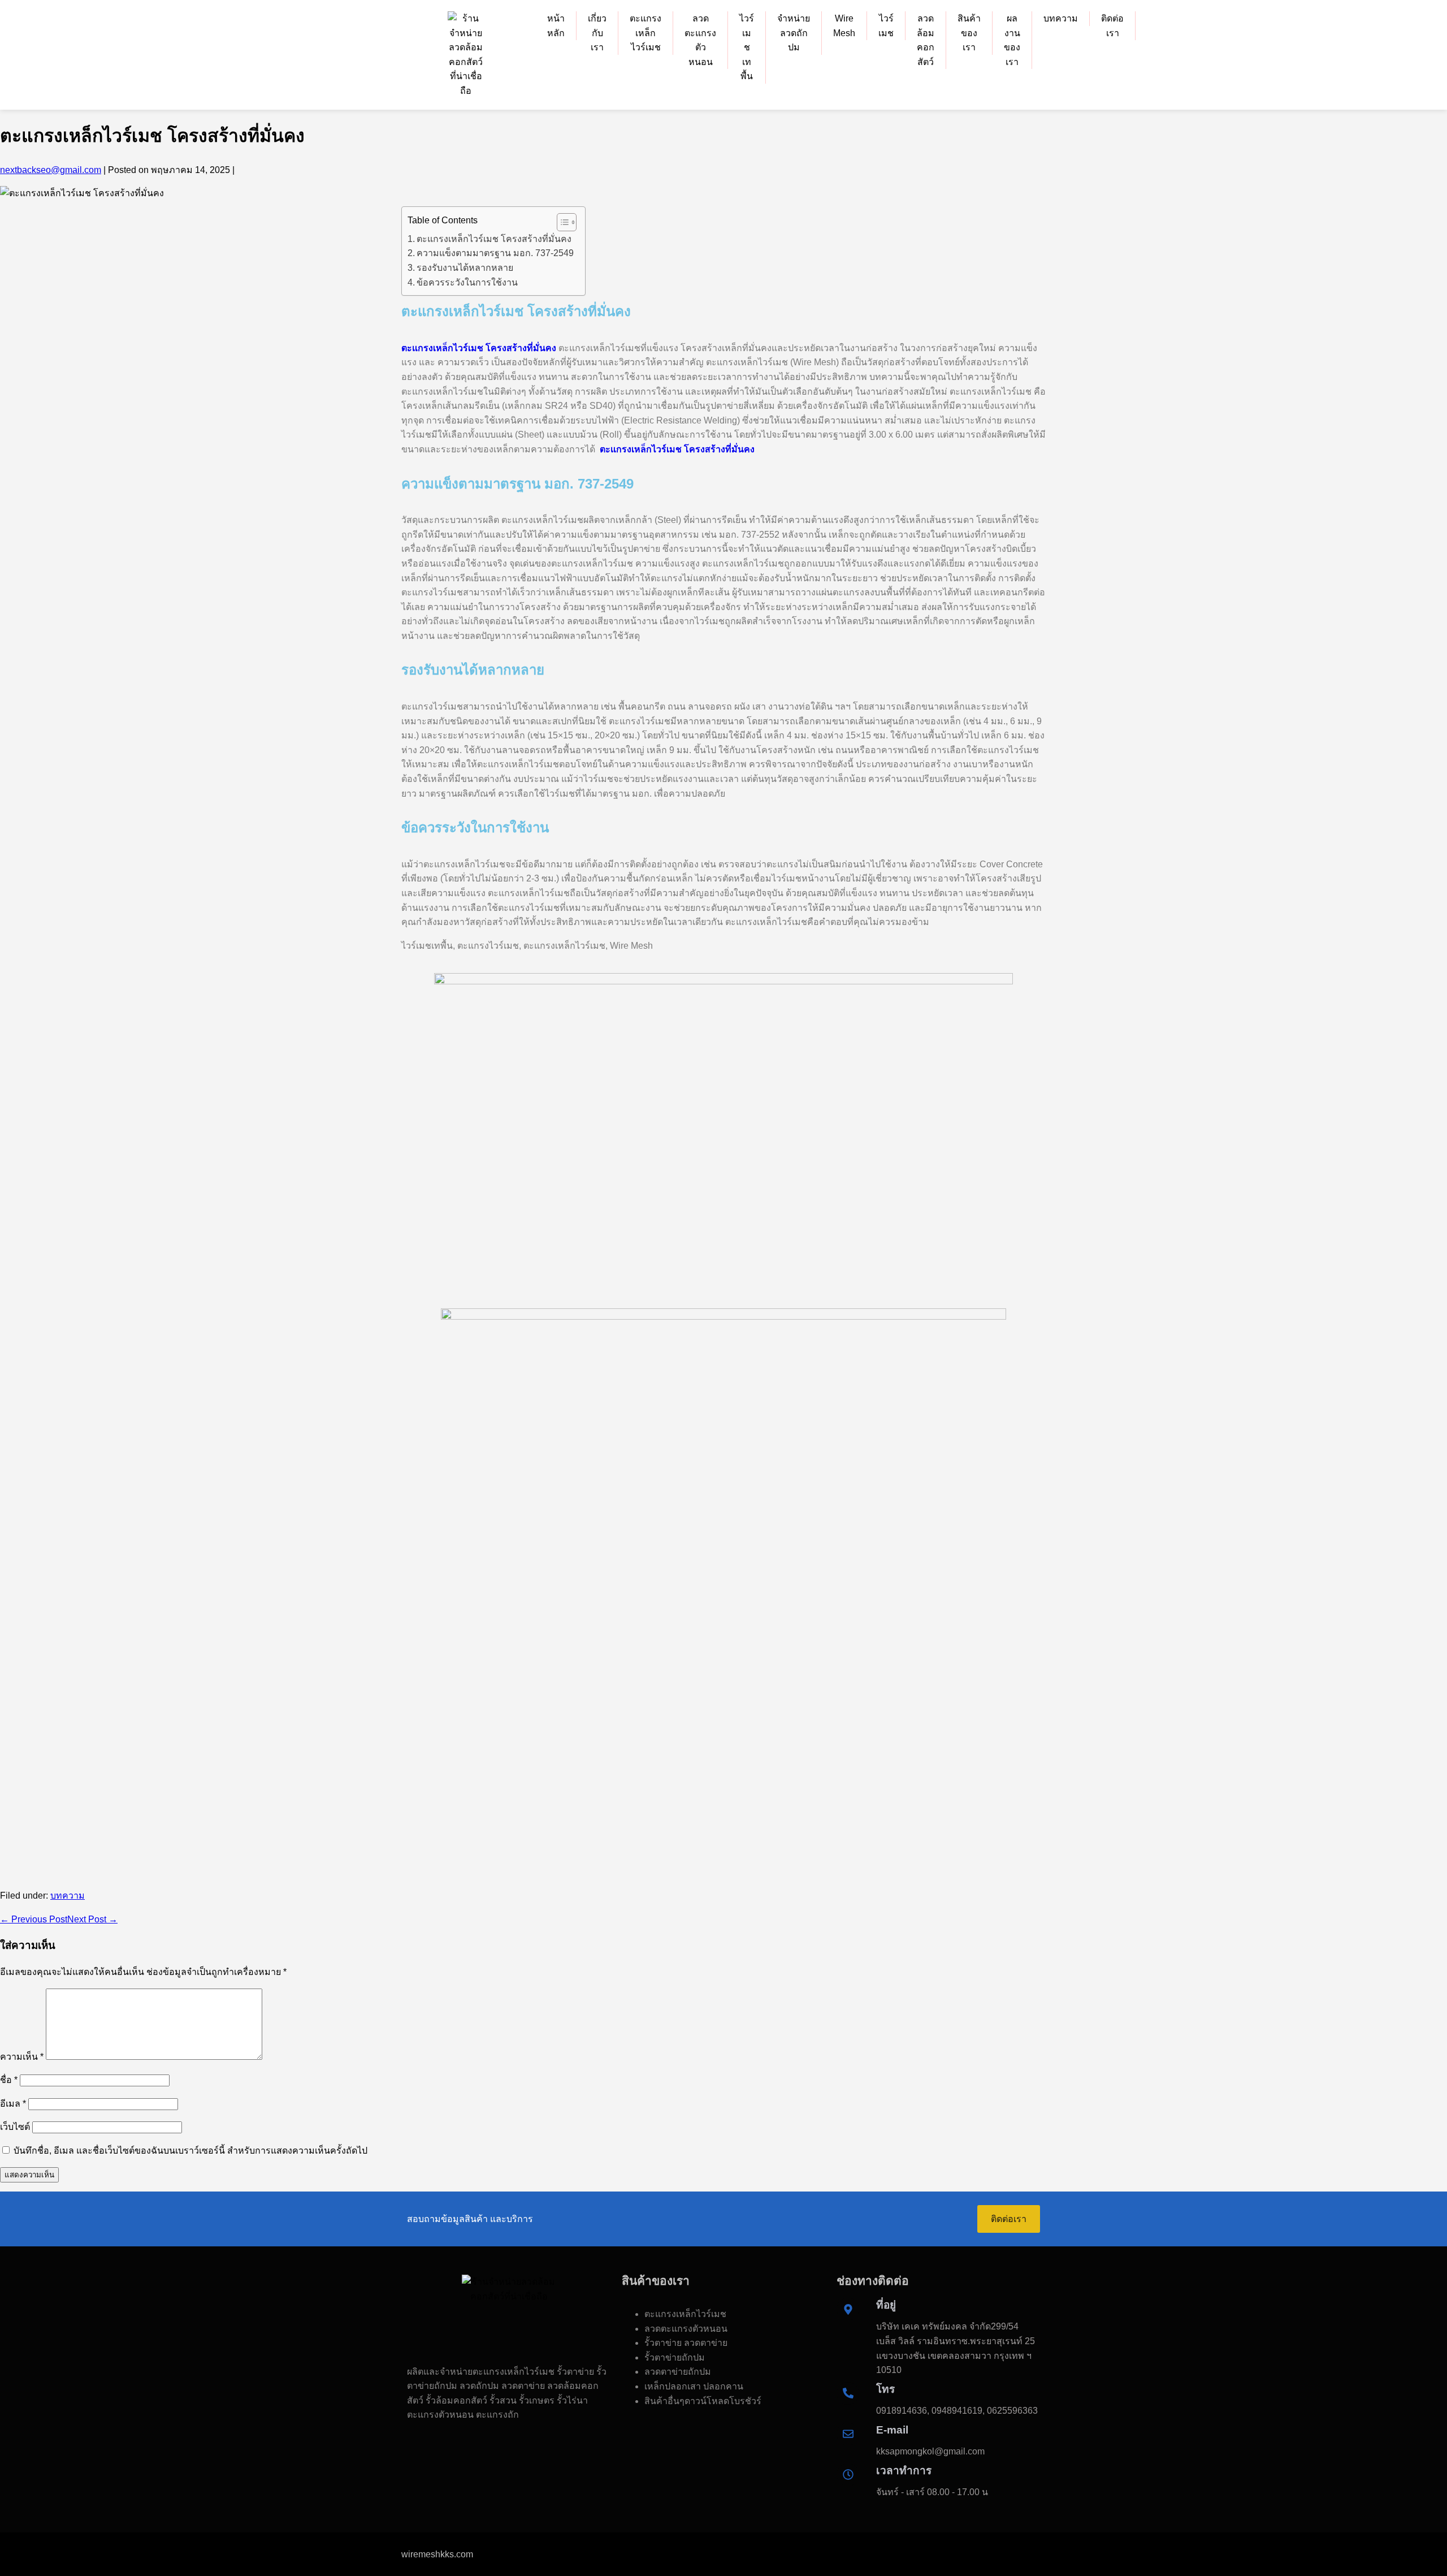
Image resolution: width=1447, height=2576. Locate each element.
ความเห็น (22, 2057)
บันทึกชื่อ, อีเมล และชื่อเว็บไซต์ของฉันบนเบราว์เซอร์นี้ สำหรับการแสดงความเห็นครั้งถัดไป (190, 2151)
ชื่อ (9, 2080)
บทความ (1061, 18)
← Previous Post (34, 1919)
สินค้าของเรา (969, 33)
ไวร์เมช (886, 26)
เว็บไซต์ (15, 2127)
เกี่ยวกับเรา (597, 33)
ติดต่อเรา (1112, 26)
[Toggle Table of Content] (561, 222)
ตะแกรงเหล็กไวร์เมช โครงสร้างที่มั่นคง (494, 239)
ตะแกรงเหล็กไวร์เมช (645, 33)
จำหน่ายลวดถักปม (794, 33)
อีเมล (13, 2104)
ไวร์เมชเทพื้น (747, 47)
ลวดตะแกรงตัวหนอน (700, 40)
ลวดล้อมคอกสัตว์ (926, 40)
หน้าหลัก (556, 26)
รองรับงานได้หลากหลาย (465, 268)
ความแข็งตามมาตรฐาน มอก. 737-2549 (495, 253)
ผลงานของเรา (1012, 40)
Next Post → (92, 1919)
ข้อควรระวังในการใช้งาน (467, 282)
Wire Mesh (844, 26)
